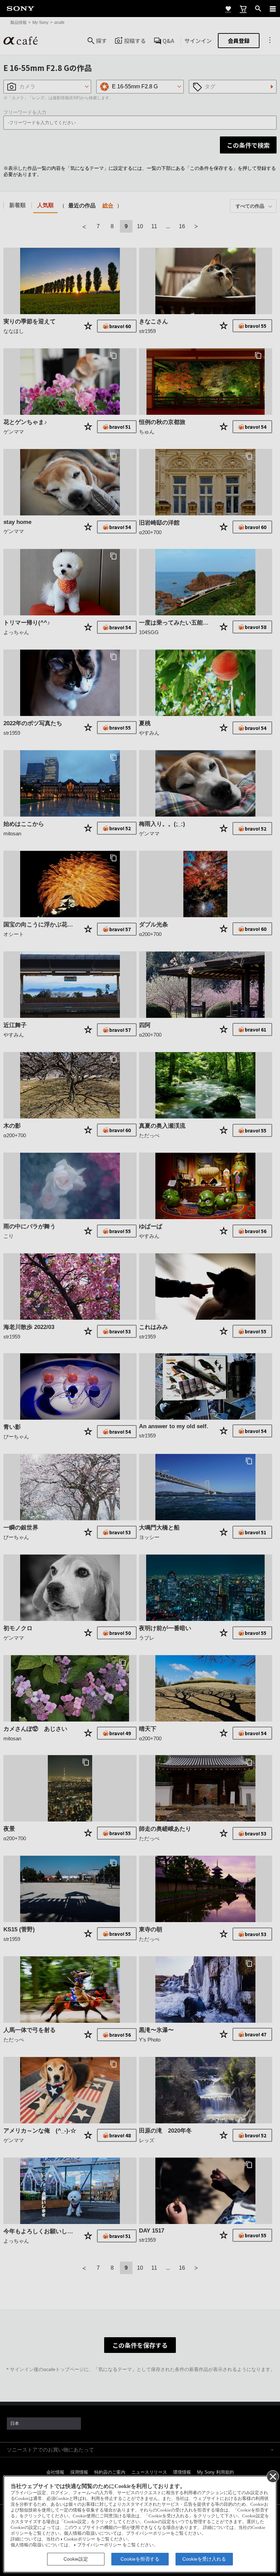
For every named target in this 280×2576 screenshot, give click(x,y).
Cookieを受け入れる (204, 2559)
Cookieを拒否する (140, 2559)
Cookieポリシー (80, 2539)
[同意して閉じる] (272, 2476)
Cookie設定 (76, 2559)
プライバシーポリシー (99, 2545)
